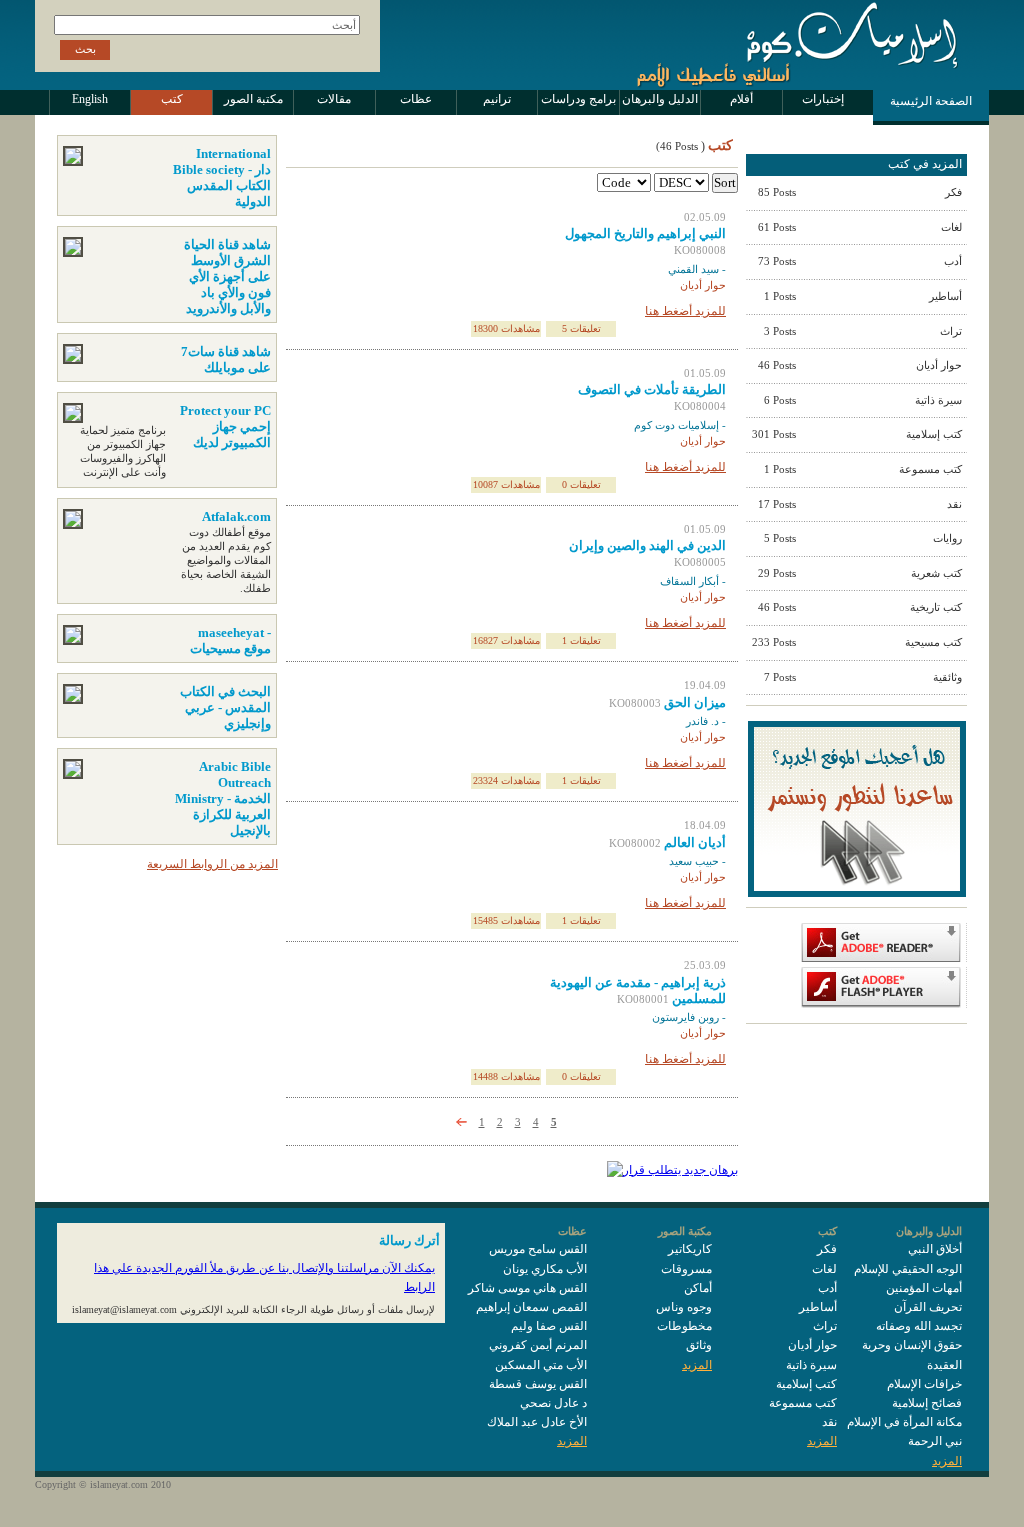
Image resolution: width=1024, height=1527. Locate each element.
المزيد (947, 1461)
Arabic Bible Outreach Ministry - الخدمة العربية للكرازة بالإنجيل (223, 798)
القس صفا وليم (549, 1326)
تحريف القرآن (928, 1307)
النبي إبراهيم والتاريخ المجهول (645, 233)
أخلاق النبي (935, 1249)
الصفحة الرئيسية (931, 101)
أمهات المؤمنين (924, 1288)
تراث (825, 1326)
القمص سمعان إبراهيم (531, 1307)
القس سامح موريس (538, 1249)
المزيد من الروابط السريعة (212, 864)
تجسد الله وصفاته (919, 1326)
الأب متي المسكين (541, 1365)
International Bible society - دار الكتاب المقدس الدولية (222, 177)
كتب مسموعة (803, 1403)
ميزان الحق (695, 702)
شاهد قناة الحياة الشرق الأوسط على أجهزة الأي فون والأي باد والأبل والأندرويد (227, 276)
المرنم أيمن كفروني (538, 1345)
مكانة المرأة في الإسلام (904, 1422)
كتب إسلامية (806, 1384)
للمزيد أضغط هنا (685, 311)
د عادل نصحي (553, 1403)
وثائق (699, 1345)
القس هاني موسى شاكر (527, 1288)
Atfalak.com (236, 516)
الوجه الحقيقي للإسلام (908, 1269)
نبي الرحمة (935, 1441)
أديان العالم (695, 842)
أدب (827, 1288)
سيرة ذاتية (811, 1365)
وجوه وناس (684, 1307)
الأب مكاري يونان (545, 1269)
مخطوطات (684, 1326)
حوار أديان (812, 1345)
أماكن (698, 1288)
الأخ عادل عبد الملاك (537, 1422)
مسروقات (686, 1269)
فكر (827, 1249)
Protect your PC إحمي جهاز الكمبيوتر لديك (225, 426)
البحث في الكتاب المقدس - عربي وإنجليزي (225, 707)
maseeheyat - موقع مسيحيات (230, 640)
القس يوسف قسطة (538, 1384)
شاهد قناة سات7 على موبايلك (226, 359)
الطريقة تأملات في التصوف (652, 389)
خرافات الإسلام (924, 1384)
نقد (829, 1422)
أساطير (818, 1307)
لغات (824, 1269)
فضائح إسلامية (927, 1403)
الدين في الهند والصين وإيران (647, 545)
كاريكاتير (690, 1249)
